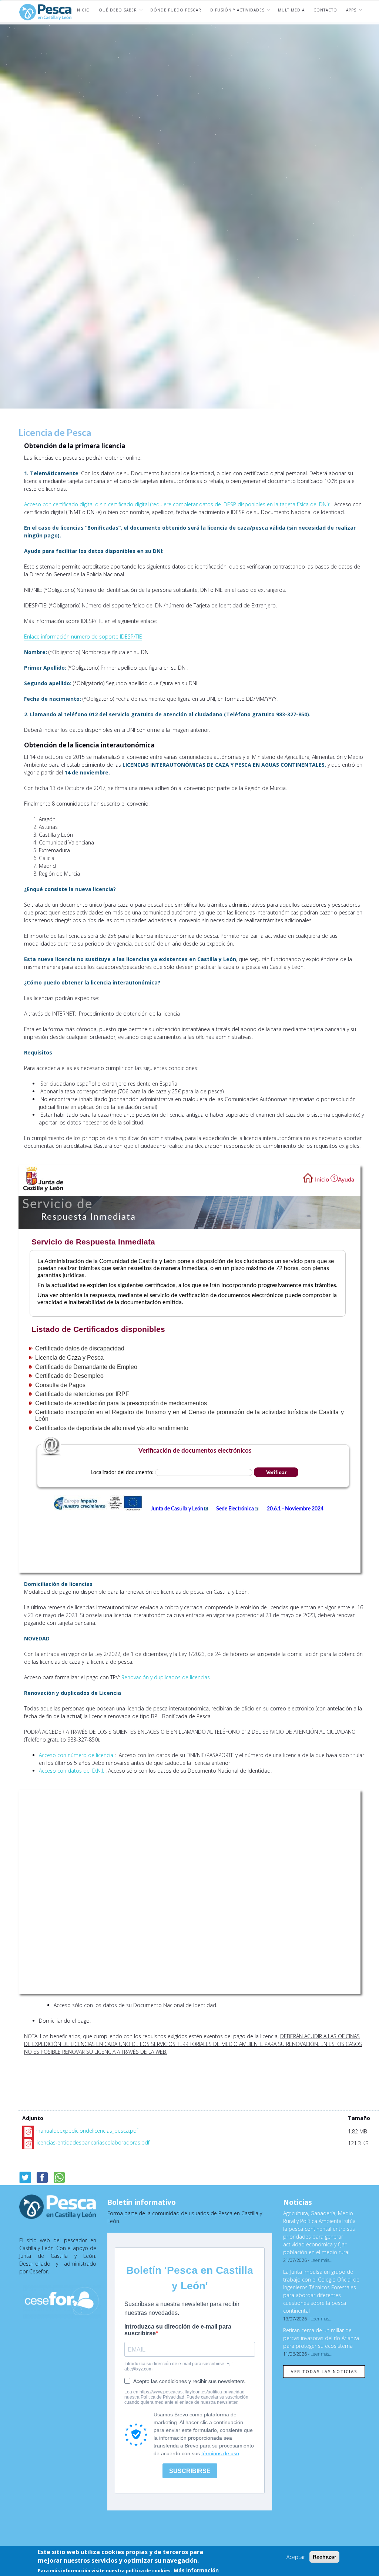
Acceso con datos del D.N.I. (71, 1771)
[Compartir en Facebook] (42, 2177)
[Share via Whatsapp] (59, 2177)
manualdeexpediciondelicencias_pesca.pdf (87, 2131)
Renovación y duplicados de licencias (166, 1677)
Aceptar (296, 2557)
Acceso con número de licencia (76, 1755)
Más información (196, 2570)
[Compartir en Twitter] (25, 2177)
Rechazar (324, 2557)
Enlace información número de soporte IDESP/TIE (83, 636)
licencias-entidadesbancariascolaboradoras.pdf (93, 2142)
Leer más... (321, 2260)
